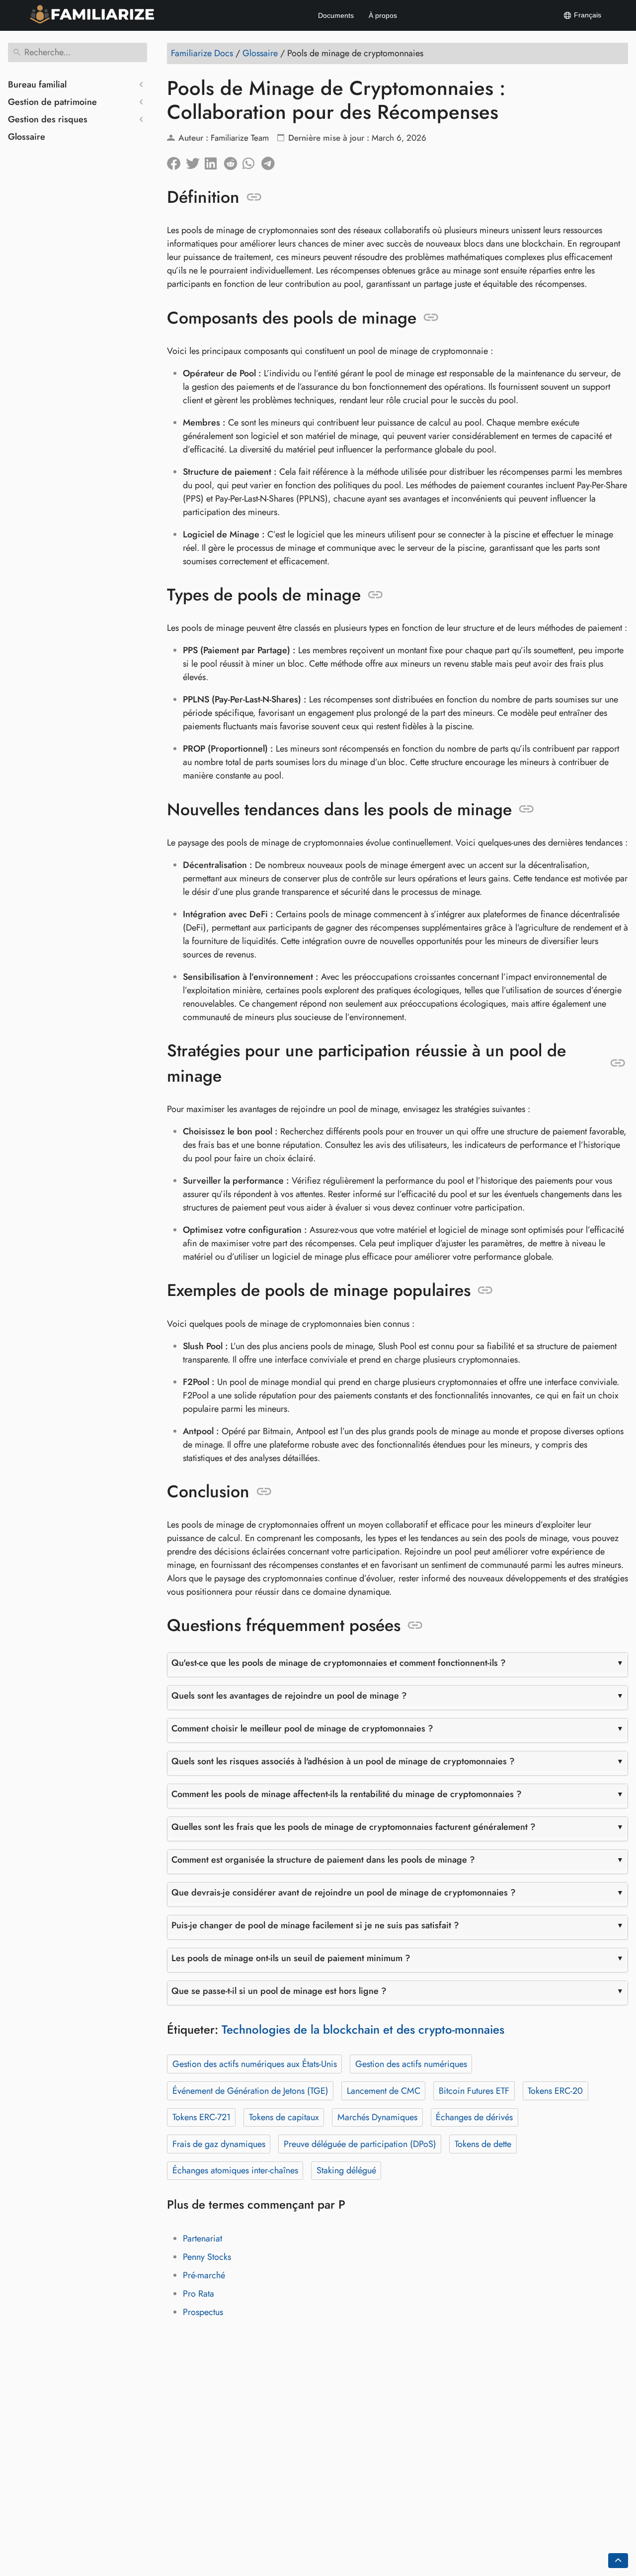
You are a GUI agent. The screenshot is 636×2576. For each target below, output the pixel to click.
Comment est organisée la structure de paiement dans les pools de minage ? (323, 1860)
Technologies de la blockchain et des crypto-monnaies (363, 2029)
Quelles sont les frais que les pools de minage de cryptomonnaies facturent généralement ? (354, 1827)
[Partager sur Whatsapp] (252, 161)
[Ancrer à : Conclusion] (264, 1492)
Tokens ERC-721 (201, 2117)
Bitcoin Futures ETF (474, 2091)
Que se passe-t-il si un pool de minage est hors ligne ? (279, 1991)
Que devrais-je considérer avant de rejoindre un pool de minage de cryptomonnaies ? (344, 1892)
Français (587, 15)
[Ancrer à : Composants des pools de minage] (431, 318)
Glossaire (27, 137)
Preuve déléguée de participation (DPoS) (360, 2144)
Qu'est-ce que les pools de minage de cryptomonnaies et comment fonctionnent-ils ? (339, 1663)
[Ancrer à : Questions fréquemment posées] (415, 1626)
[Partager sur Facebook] (176, 161)
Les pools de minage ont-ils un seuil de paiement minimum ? (291, 1958)
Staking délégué (346, 2170)
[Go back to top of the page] (618, 2561)
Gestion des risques (48, 119)
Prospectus (203, 2312)
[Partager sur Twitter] (195, 161)
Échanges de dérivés (474, 2117)
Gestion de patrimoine (52, 102)
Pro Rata (199, 2294)
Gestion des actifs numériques (411, 2064)
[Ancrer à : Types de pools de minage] (375, 595)
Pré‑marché (204, 2275)
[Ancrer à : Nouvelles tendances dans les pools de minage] (526, 809)
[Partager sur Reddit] (233, 161)
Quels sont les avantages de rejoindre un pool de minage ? (289, 1696)
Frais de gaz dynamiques (219, 2144)
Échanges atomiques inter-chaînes (235, 2170)
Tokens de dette (483, 2144)
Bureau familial (37, 85)
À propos (383, 15)
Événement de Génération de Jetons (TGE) (250, 2091)
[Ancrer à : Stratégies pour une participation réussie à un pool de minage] (618, 1063)
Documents (336, 15)
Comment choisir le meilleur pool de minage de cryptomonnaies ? (302, 1728)
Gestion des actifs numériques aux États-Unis (255, 2064)
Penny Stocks (207, 2257)
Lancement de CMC (384, 2091)
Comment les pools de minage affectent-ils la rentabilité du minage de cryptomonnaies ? (347, 1794)
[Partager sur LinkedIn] (214, 161)
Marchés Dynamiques (377, 2117)
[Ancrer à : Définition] (254, 197)
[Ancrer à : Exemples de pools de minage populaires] (485, 1290)
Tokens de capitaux (284, 2117)
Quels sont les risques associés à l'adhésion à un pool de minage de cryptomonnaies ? (343, 1761)
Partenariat (202, 2238)
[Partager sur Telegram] (271, 161)
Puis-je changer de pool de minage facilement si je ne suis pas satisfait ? (315, 1925)
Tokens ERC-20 (555, 2091)
